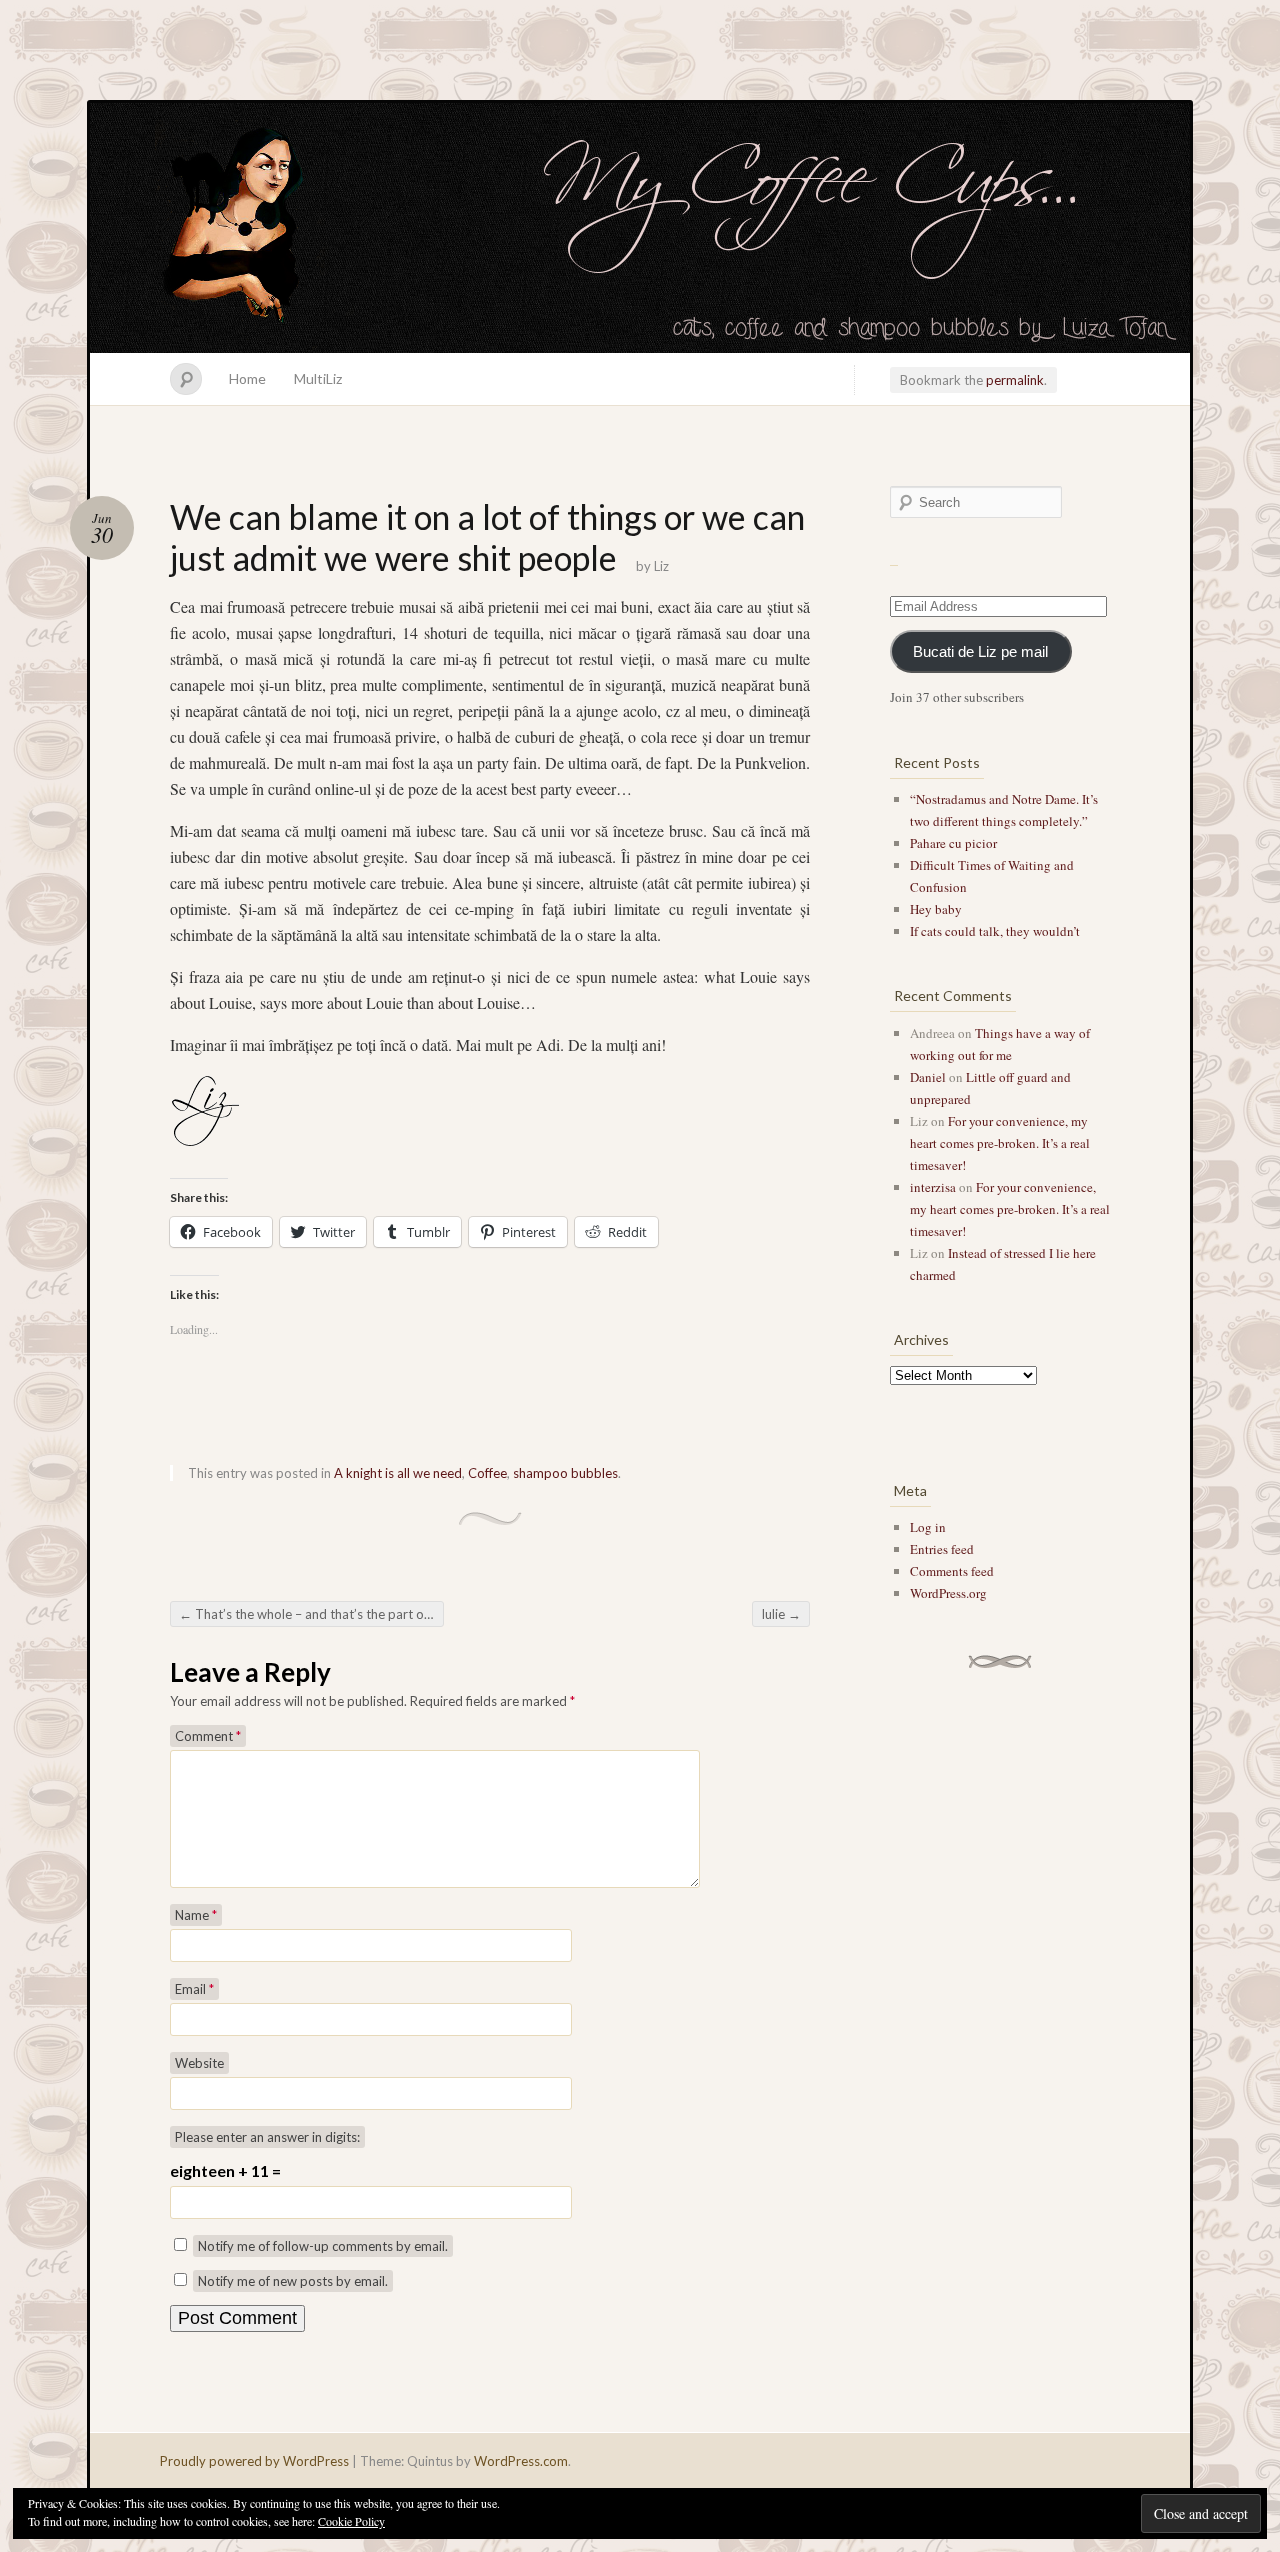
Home (247, 378)
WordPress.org (948, 1593)
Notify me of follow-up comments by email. (323, 2246)
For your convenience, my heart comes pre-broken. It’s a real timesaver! (1000, 1143)
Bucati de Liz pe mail (980, 652)
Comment (208, 1736)
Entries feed (942, 1549)
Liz (661, 566)
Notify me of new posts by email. (293, 2281)
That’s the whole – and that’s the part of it (309, 1614)
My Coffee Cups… (640, 228)
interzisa (933, 1187)
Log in (928, 1527)
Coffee (487, 1473)
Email (194, 1989)
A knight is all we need (398, 1473)
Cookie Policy (351, 2521)
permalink (1015, 380)
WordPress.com (521, 2461)
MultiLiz (318, 378)
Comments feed (952, 1571)
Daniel (928, 1077)
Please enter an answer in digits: (267, 2137)
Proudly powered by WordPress (254, 2461)
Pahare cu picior (953, 843)
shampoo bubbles (565, 1473)
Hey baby (936, 909)
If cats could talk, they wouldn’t (995, 931)
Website (199, 2063)
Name (196, 1915)
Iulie (781, 1614)
